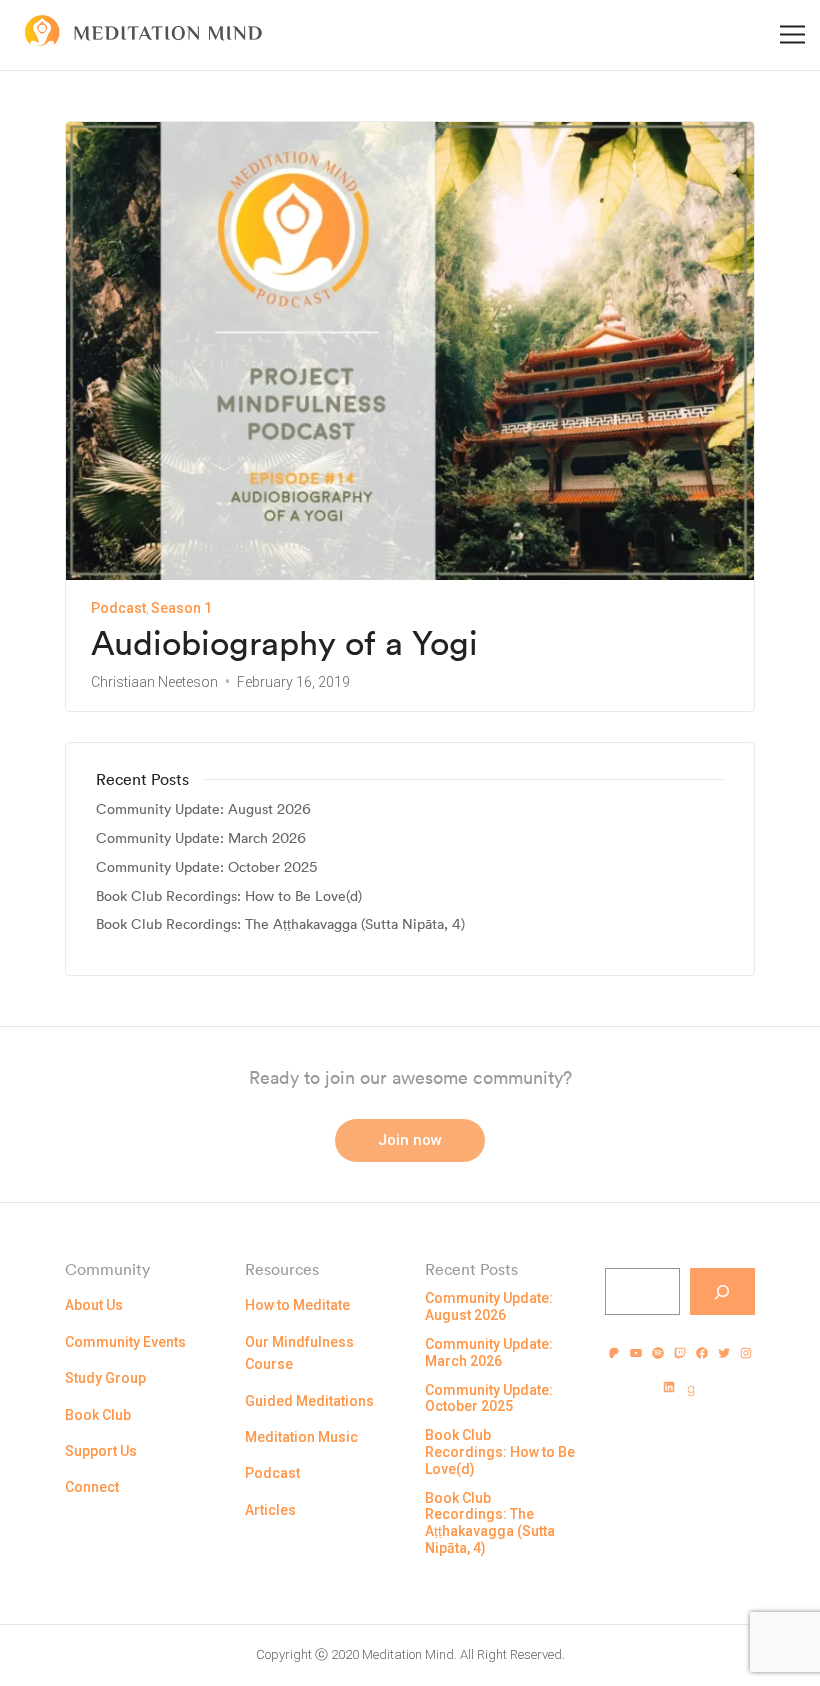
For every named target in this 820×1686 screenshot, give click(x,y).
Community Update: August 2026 (203, 809)
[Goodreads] (691, 1391)
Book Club (98, 1415)
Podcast (118, 608)
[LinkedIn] (669, 1387)
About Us (94, 1305)
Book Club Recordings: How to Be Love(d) (229, 896)
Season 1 (181, 608)
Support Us (101, 1451)
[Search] (722, 1291)
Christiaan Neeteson (154, 682)
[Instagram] (746, 1353)
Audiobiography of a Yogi (284, 643)
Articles (270, 1510)
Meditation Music (301, 1437)
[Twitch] (680, 1353)
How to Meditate (297, 1305)
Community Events (125, 1342)
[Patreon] (614, 1353)
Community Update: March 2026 (201, 838)
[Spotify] (658, 1353)
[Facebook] (702, 1353)
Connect (92, 1487)
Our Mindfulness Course (299, 1353)
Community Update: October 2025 (206, 867)
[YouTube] (636, 1353)
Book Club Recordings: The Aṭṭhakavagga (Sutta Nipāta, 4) (280, 924)
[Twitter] (724, 1353)
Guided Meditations (309, 1401)
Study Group (105, 1378)
